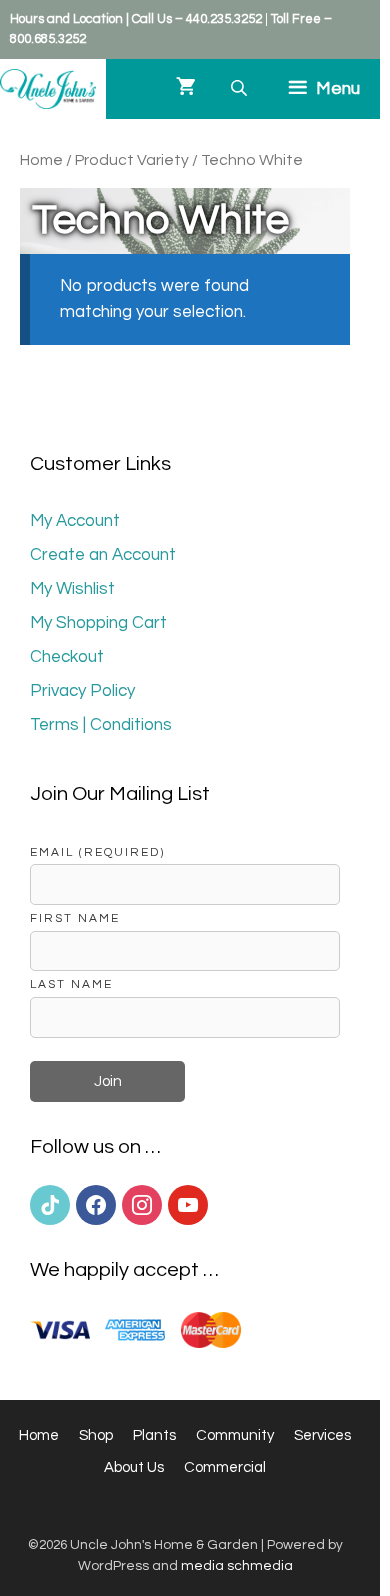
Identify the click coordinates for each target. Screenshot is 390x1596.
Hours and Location (66, 19)
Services (322, 1435)
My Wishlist (72, 589)
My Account (75, 521)
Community (235, 1435)
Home (41, 160)
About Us (134, 1467)
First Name (75, 918)
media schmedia (237, 1566)
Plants (154, 1435)
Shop (96, 1435)
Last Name (71, 984)
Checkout (67, 657)
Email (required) (97, 852)
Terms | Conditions (101, 725)
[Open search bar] (241, 88)
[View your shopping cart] (186, 89)
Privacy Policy (82, 691)
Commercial (225, 1467)
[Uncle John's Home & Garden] (48, 89)
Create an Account (103, 555)
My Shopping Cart (98, 623)
